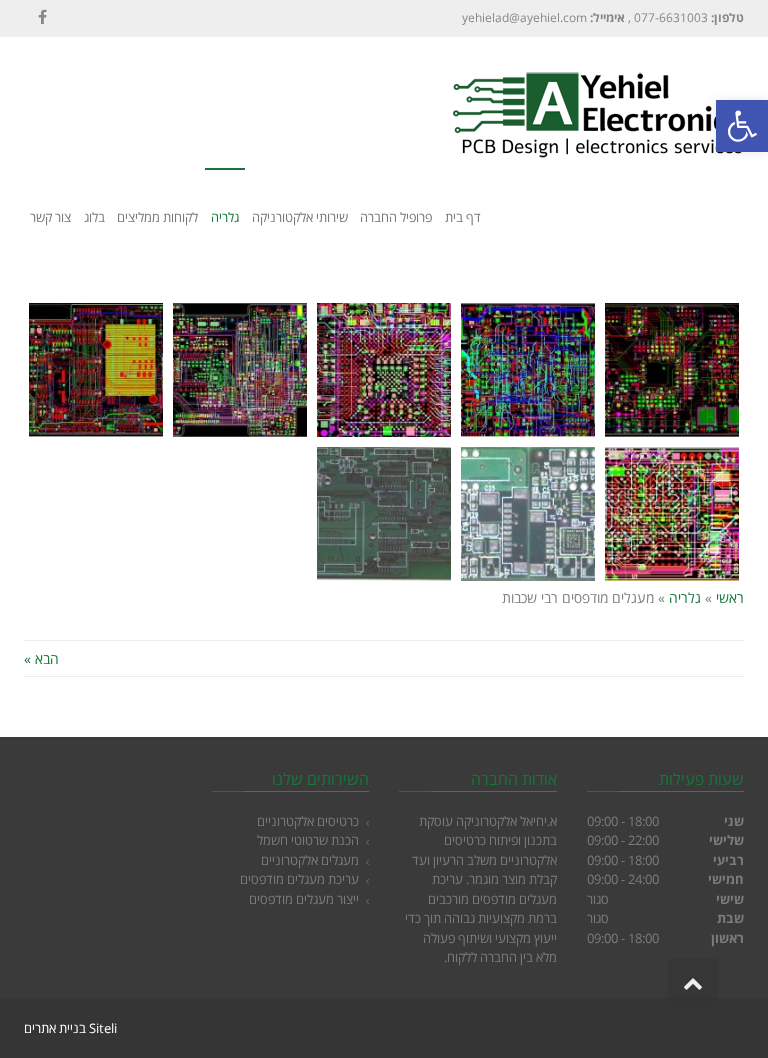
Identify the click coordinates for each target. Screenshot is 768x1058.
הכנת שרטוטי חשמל (308, 840)
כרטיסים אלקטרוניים (308, 821)
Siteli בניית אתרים (70, 1028)
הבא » (41, 658)
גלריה (685, 597)
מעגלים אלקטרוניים (310, 860)
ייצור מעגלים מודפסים (304, 899)
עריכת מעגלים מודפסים (299, 879)
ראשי (730, 597)
